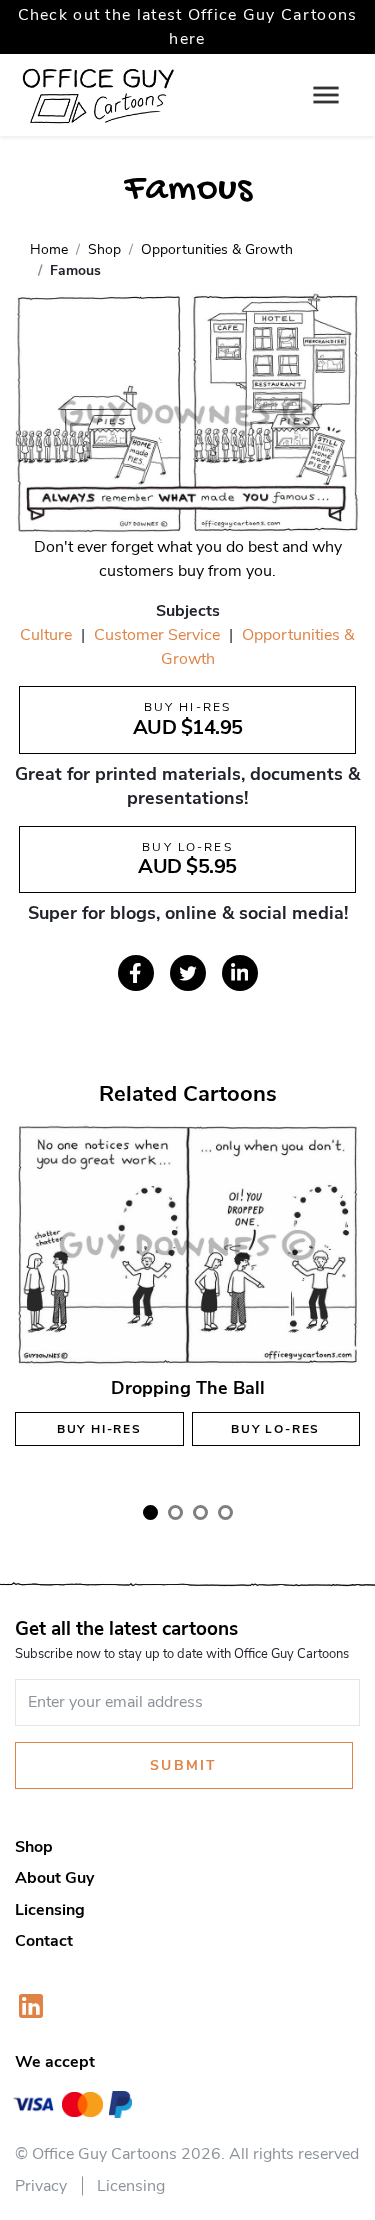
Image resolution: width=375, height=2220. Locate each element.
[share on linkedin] (240, 973)
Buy (99, 1429)
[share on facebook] (136, 973)
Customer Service (157, 635)
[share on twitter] (188, 973)
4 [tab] (225, 1512)
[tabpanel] (187, 1303)
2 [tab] (175, 1512)
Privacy (41, 2186)
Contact (44, 1941)
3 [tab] (200, 1512)
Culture (46, 635)
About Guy (54, 1878)
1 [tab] (150, 1512)
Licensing (50, 1910)
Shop (34, 1847)
